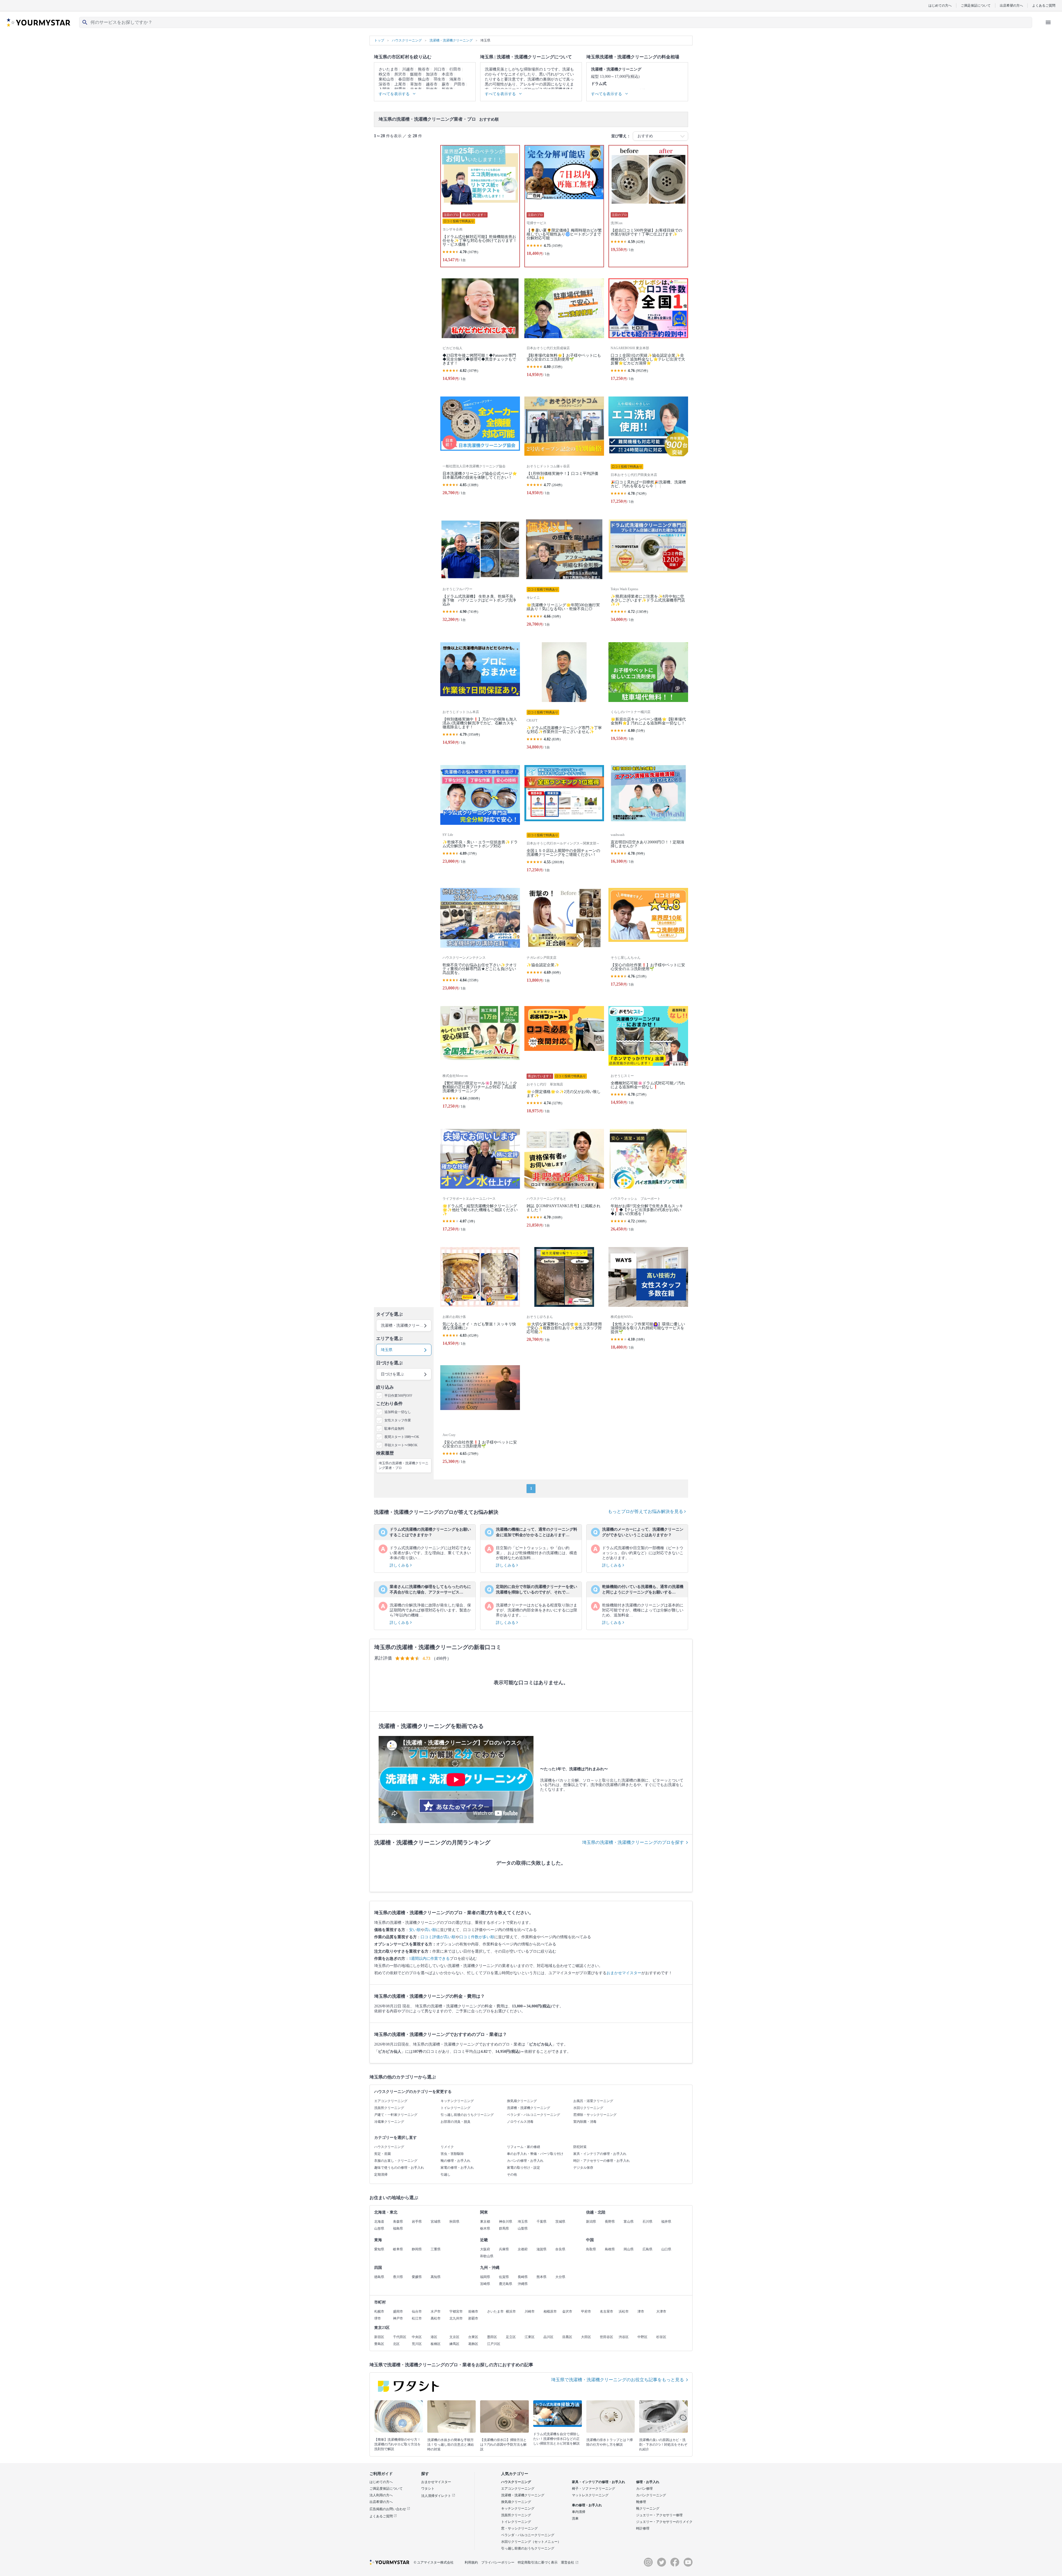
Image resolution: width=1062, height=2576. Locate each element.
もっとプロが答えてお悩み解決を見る (646, 1511)
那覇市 (473, 2318)
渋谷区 (624, 2337)
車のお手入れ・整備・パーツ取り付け (535, 2154)
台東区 (473, 2337)
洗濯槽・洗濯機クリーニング (529, 2108)
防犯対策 (580, 2147)
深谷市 (384, 84)
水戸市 (436, 2311)
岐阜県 (398, 2249)
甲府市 (586, 2311)
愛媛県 (417, 2277)
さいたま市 (388, 69)
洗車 (575, 2518)
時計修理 (643, 2528)
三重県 (436, 2249)
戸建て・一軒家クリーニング (396, 2115)
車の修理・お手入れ (587, 2505)
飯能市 (416, 74)
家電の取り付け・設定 (524, 2168)
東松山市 (386, 79)
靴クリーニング (648, 2508)
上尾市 (400, 84)
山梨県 (523, 2228)
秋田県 (454, 2222)
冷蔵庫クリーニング (389, 2122)
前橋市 (473, 2311)
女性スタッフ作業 (398, 1420)
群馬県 (504, 2228)
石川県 (647, 2222)
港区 (434, 2337)
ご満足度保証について (386, 2489)
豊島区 (379, 2344)
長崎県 (523, 2277)
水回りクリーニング (588, 2108)
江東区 (530, 2337)
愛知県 (379, 2249)
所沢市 (400, 74)
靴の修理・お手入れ (455, 2161)
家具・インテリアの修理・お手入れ (600, 2154)
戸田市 (459, 84)
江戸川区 (494, 2344)
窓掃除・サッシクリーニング (595, 2115)
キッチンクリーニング (457, 2101)
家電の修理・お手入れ (457, 2168)
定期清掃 (381, 2175)
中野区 (642, 2337)
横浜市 (511, 2311)
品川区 (548, 2337)
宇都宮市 (456, 2311)
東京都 (485, 2222)
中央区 (417, 2337)
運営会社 (568, 2562)
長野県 (610, 2222)
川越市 (408, 69)
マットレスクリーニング (590, 2495)
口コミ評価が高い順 (438, 1937)
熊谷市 (424, 69)
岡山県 (629, 2249)
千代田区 (400, 2337)
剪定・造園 (382, 2154)
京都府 (523, 2249)
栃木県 (485, 2228)
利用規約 (471, 2562)
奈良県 (560, 2249)
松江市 (417, 2318)
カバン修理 (644, 2489)
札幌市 (379, 2311)
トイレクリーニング (455, 2108)
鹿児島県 (506, 2284)
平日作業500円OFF (398, 1396)
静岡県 (417, 2249)
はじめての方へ (940, 5)
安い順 (415, 1930)
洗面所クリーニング (389, 2108)
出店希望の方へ (1011, 5)
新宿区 (379, 2337)
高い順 (430, 1930)
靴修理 (641, 2502)
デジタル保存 (583, 2168)
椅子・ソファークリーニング (594, 2489)
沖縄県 (523, 2284)
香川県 (398, 2277)
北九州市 (456, 2318)
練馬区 (454, 2344)
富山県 (629, 2222)
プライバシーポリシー (498, 2562)
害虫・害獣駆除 (452, 2154)
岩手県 (417, 2222)
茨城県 (560, 2222)
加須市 (432, 74)
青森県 (398, 2222)
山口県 (666, 2249)
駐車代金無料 (394, 1429)
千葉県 (542, 2222)
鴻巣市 (455, 79)
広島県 (647, 2249)
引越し (446, 2175)
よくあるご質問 (1044, 5)
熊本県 (542, 2277)
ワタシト (428, 2489)
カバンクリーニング (651, 2495)
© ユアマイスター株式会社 (434, 2562)
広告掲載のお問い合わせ (388, 2509)
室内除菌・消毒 (585, 2122)
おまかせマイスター (624, 1973)
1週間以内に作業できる (429, 1959)
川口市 (439, 69)
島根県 (610, 2249)
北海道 (379, 2222)
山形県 (379, 2228)
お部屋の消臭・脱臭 (455, 2122)
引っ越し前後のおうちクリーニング (467, 2115)
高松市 (436, 2318)
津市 (641, 2311)
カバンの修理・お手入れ (525, 2161)
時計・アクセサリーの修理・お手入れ (602, 2161)
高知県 (436, 2277)
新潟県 (591, 2222)
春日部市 (406, 79)
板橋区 (436, 2344)
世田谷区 (607, 2337)
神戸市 (398, 2318)
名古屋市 (607, 2311)
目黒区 (567, 2337)
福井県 (666, 2222)
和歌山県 (487, 2256)
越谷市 (432, 84)
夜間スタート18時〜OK (402, 1437)
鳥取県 (591, 2249)
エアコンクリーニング (391, 2101)
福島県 (398, 2228)
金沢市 (567, 2311)
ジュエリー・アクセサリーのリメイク (664, 2522)
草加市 (416, 84)
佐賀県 (504, 2277)
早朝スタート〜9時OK (401, 1445)
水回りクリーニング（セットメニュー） (531, 2542)
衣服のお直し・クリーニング (396, 2161)
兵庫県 (504, 2249)
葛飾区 (473, 2344)
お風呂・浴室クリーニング (593, 2101)
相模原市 (550, 2311)
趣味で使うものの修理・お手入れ (399, 2168)
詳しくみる (400, 1565)
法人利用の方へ (381, 2495)
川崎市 (530, 2311)
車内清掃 (579, 2512)
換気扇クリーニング (522, 2101)
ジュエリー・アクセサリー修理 (659, 2515)
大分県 (560, 2277)
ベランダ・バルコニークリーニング (533, 2115)
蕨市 (446, 84)
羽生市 (439, 79)
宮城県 (436, 2222)
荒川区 (417, 2344)
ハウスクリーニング (389, 2147)
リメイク (447, 2147)
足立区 (511, 2337)
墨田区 (492, 2337)
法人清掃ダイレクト (437, 2496)
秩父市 (384, 74)
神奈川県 (506, 2222)
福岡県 (485, 2277)
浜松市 (624, 2311)
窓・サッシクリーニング (519, 2528)
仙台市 (417, 2311)
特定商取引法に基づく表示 (538, 2562)
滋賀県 (542, 2249)
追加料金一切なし (398, 1412)
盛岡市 (398, 2311)
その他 (512, 2175)
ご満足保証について (976, 5)
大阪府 (485, 2249)
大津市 (661, 2311)
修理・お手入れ (648, 2482)
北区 (396, 2344)
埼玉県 (523, 2222)
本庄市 (447, 74)
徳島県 (379, 2277)
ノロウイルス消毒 (520, 2122)
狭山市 (424, 79)
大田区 (586, 2337)
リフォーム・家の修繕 (524, 2147)
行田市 (455, 69)
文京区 (454, 2337)
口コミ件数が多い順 (477, 1937)
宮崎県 (485, 2284)
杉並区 (661, 2337)
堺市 (378, 2318)
